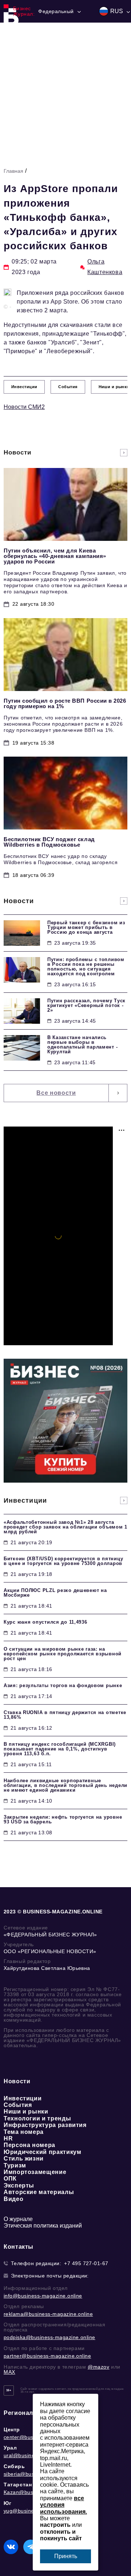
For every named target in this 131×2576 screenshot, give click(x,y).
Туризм (15, 2165)
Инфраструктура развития (45, 2125)
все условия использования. (63, 2505)
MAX (9, 2372)
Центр (12, 2429)
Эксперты (19, 2185)
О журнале (18, 2219)
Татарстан (18, 2485)
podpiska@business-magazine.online (49, 2337)
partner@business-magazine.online (47, 2356)
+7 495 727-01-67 (86, 2263)
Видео (13, 2199)
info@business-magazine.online (43, 2296)
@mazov (99, 2367)
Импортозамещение (35, 2172)
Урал (10, 2448)
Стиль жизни (24, 2159)
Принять (66, 2556)
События (18, 2105)
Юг (7, 2503)
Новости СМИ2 (24, 407)
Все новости (56, 1093)
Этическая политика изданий (43, 2226)
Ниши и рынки (26, 2111)
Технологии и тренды (37, 2118)
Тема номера (24, 2132)
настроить (55, 2525)
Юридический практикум (42, 2152)
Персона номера (29, 2145)
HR (8, 2138)
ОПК (10, 2179)
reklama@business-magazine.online (48, 2314)
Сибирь (14, 2466)
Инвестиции (23, 2098)
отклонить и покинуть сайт (61, 2535)
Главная (13, 171)
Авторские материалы (39, 2192)
